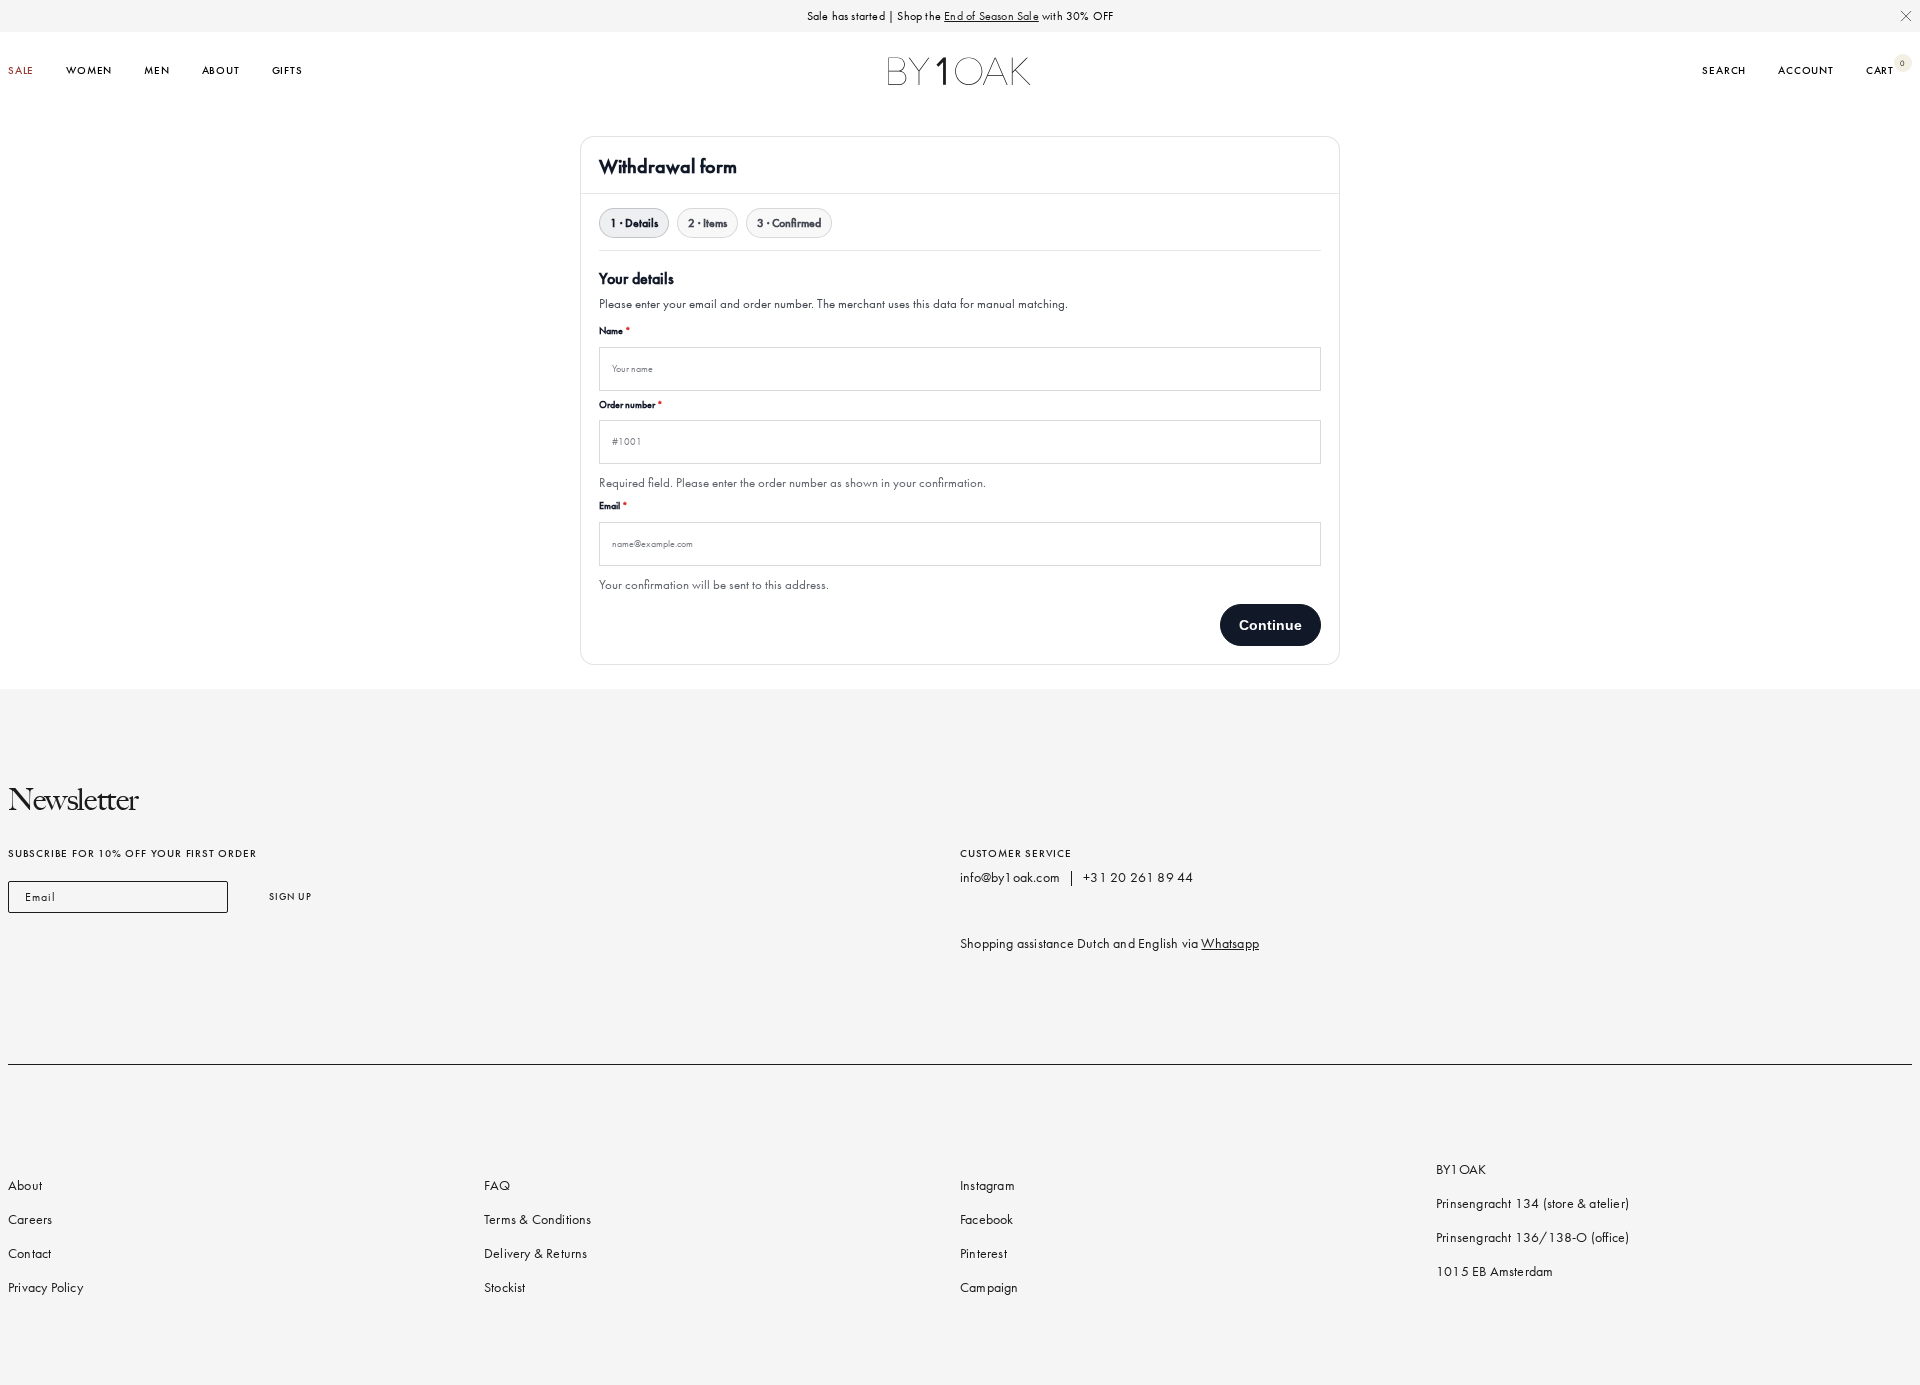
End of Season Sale (991, 16)
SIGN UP (290, 896)
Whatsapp (1230, 943)
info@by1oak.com (1010, 877)
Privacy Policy (45, 1287)
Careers (30, 1219)
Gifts (287, 70)
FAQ (497, 1185)
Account (1806, 70)
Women (89, 70)
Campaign (989, 1287)
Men (156, 70)
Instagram (987, 1185)
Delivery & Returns (536, 1253)
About (221, 70)
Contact (29, 1253)
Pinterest (983, 1253)
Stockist (505, 1287)
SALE (21, 70)
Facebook (987, 1219)
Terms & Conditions (538, 1219)
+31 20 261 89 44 (1138, 877)
